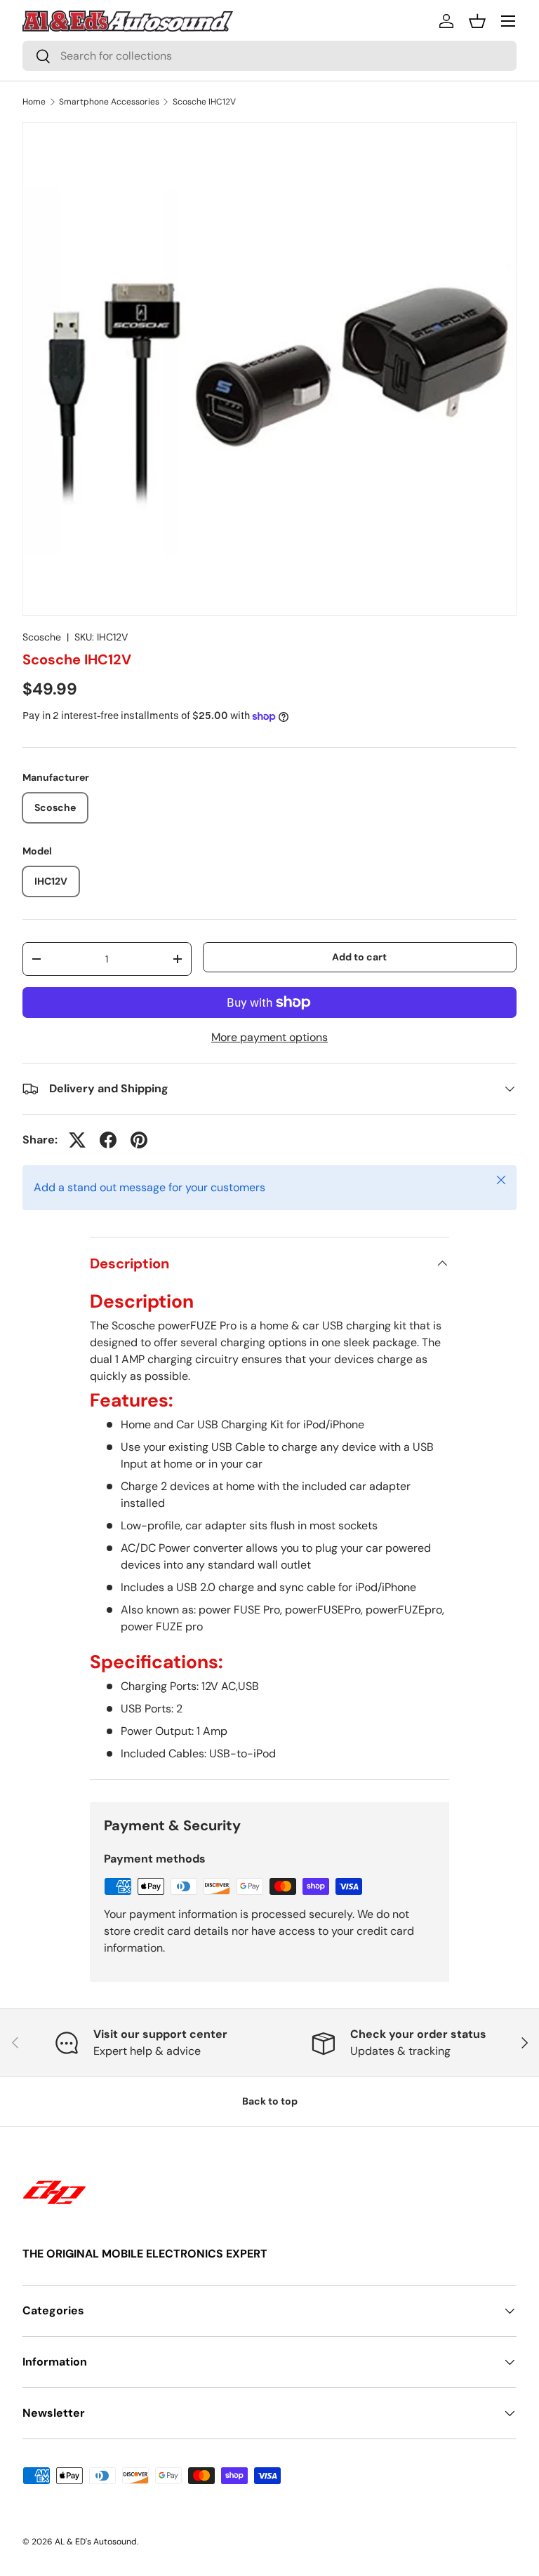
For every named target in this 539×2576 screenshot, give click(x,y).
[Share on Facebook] (108, 1140)
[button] (477, 21)
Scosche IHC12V (204, 102)
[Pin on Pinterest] (139, 1140)
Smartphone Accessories (109, 102)
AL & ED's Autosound (96, 2542)
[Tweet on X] (77, 1140)
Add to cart (359, 957)
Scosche (42, 637)
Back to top (270, 2101)
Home (34, 102)
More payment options (269, 1037)
